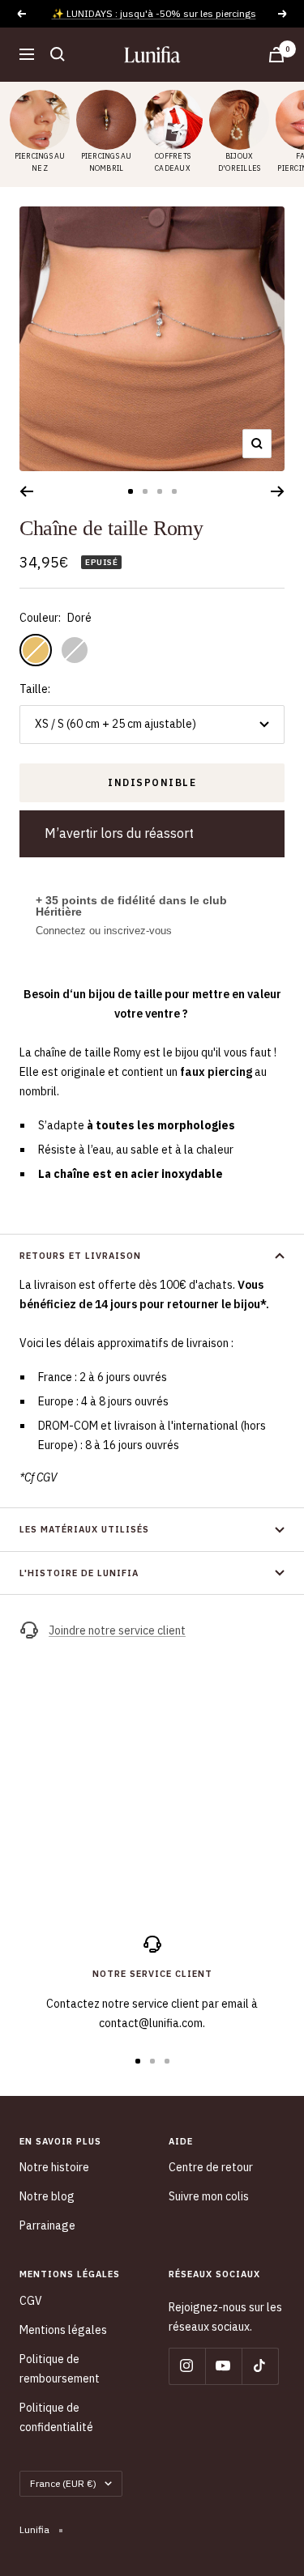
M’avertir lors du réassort (119, 833)
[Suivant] (278, 491)
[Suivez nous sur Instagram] (187, 2366)
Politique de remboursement (60, 2369)
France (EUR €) (63, 2483)
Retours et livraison (80, 1256)
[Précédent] (26, 491)
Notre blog (47, 2196)
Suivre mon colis (209, 2196)
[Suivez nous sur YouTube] (223, 2366)
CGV (31, 2301)
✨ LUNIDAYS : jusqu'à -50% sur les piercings (154, 13)
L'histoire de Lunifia (79, 1573)
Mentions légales (63, 2330)
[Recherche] (58, 54)
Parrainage (47, 2225)
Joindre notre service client (117, 1630)
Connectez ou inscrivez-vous (104, 931)
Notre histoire (54, 2167)
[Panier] (276, 55)
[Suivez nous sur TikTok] (260, 2366)
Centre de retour (211, 2167)
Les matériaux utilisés (84, 1529)
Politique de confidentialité (56, 2417)
